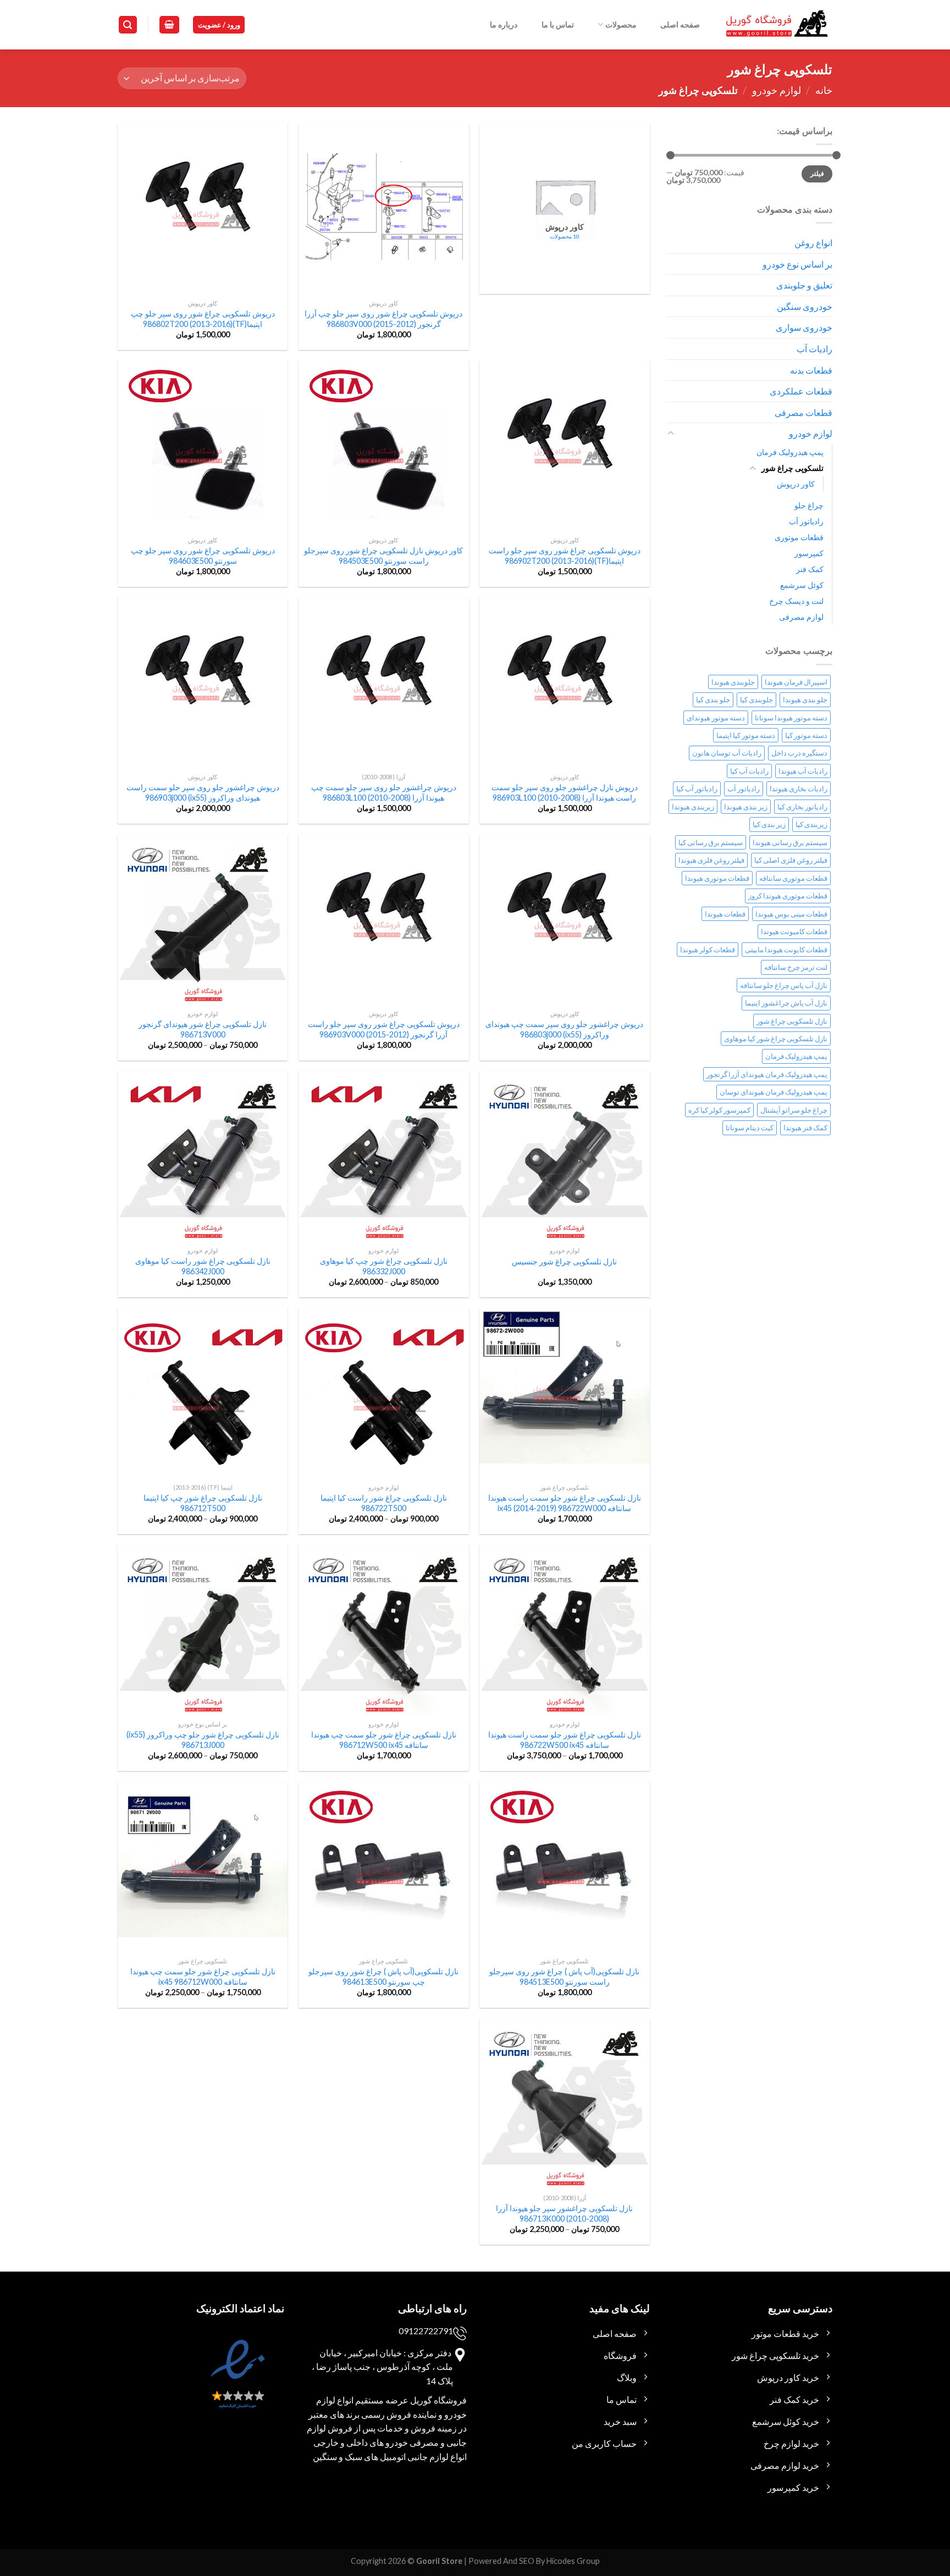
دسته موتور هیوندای (716, 718)
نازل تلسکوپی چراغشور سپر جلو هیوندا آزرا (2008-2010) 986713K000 (564, 2213)
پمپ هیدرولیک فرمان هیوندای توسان (774, 1092)
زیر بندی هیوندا (746, 807)
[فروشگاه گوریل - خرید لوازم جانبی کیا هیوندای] (777, 25)
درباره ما (504, 24)
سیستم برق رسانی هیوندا (790, 842)
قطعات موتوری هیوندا (717, 878)
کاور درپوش (796, 484)
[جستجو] (128, 25)
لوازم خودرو (777, 90)
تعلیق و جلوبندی (804, 285)
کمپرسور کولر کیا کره (719, 1110)
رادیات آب (814, 349)
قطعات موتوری (799, 537)
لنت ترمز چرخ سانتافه (796, 967)
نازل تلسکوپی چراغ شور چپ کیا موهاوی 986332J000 (384, 1266)
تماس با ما (558, 24)
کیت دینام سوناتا (750, 1128)
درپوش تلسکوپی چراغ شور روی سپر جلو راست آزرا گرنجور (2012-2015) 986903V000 (384, 1029)
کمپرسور (809, 553)
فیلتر (817, 173)
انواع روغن (813, 243)
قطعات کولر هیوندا (708, 950)
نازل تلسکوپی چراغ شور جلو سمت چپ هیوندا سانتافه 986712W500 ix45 (384, 1740)
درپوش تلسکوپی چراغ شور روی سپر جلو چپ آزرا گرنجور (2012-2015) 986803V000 (383, 319)
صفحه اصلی (680, 24)
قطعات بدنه (811, 370)
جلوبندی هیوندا (733, 682)
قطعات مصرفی (803, 412)
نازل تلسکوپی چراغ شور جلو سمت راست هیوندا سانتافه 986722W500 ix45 (565, 1740)
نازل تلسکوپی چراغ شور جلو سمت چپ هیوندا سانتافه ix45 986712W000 (203, 1977)
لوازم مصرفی (801, 617)
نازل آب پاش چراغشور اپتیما (786, 1003)
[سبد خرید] (169, 25)
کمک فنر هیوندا (805, 1128)
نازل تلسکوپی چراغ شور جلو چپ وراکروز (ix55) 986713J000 (203, 1740)
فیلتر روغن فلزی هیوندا (711, 860)
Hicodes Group (573, 2561)
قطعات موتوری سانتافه (793, 878)
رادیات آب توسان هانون (727, 753)
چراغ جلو (809, 505)
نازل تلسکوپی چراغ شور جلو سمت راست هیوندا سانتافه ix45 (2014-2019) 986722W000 (565, 1503)
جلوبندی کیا (756, 699)
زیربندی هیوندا (693, 807)
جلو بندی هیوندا (805, 699)
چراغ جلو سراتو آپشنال (794, 1110)
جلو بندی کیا (713, 699)
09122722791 (426, 2331)
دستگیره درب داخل (799, 753)
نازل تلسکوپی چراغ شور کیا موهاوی (776, 1039)
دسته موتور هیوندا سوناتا (791, 718)
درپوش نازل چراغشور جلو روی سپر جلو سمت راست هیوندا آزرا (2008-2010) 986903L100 (565, 792)
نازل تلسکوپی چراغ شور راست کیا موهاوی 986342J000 (203, 1266)
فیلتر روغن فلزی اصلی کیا (791, 860)
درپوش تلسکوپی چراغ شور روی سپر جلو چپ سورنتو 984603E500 (203, 556)
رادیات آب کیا (749, 771)
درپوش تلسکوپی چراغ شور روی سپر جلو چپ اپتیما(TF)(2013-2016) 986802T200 (203, 319)
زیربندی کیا (811, 824)
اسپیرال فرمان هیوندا (796, 682)
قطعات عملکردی (801, 391)
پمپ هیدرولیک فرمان (790, 452)
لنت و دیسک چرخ (796, 601)
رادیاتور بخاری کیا (802, 807)
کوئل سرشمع (802, 585)
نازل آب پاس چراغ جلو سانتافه (784, 985)
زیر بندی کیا (769, 824)
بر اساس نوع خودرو (797, 264)
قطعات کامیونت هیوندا (794, 931)
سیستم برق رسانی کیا (711, 842)
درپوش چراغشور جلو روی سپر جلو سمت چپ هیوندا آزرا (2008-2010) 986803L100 (384, 792)
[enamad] (236, 2384)
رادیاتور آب (806, 521)
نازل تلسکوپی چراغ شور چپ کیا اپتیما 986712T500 (203, 1503)
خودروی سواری (804, 327)
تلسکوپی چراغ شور (792, 468)
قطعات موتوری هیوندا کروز (788, 896)
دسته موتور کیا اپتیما (746, 735)
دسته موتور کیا (806, 735)
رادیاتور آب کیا (697, 789)
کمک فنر (810, 569)
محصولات (621, 24)
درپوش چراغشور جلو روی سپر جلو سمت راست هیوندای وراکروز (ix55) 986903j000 (203, 792)
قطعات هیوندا (725, 914)
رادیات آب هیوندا (803, 771)
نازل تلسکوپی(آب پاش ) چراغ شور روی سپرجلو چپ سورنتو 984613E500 (383, 1977)
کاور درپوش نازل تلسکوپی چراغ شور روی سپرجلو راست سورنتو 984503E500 (383, 556)
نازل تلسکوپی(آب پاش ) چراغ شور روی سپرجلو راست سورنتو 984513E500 (564, 1977)
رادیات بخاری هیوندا (799, 789)
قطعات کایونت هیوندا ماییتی (786, 950)
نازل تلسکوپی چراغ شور (792, 1021)
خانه (824, 90)
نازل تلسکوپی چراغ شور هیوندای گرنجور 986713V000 (203, 1029)
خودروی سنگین (805, 306)
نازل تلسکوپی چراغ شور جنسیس (564, 1261)
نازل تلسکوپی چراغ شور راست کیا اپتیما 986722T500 (384, 1503)
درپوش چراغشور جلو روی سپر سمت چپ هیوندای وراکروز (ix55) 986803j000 (564, 1029)
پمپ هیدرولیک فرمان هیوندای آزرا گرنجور (767, 1074)
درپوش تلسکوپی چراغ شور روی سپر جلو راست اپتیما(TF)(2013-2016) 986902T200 (565, 556)
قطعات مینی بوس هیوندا (791, 914)
